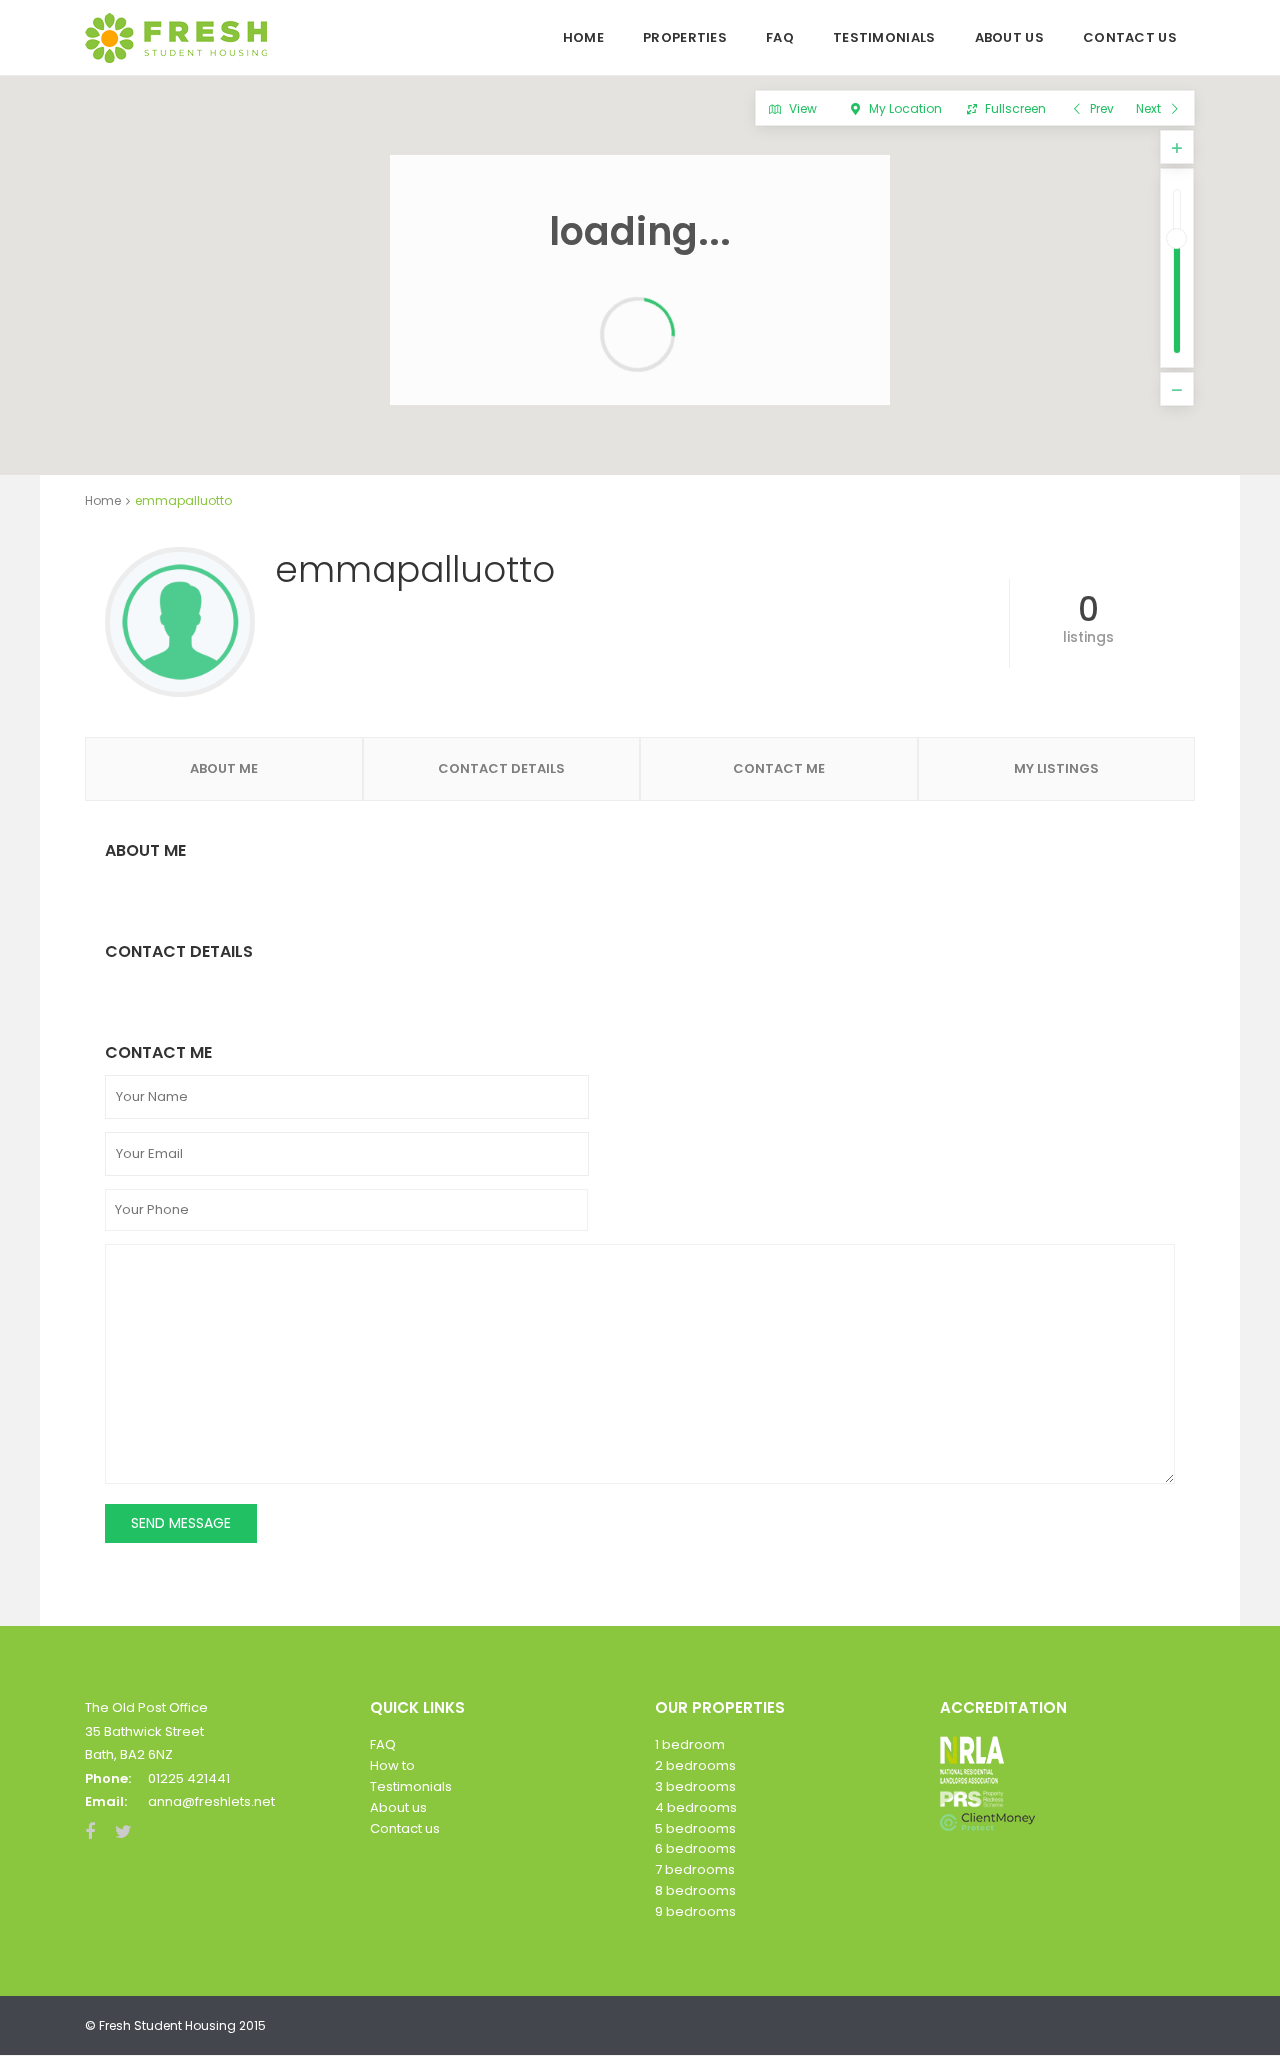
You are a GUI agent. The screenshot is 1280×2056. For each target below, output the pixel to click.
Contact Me (779, 768)
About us (398, 1807)
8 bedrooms (695, 1890)
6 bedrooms (695, 1848)
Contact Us (1130, 37)
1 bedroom (690, 1744)
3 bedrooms (695, 1786)
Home (583, 37)
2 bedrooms (695, 1765)
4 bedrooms (696, 1807)
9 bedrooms (695, 1911)
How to (392, 1765)
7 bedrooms (695, 1869)
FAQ (780, 37)
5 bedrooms (695, 1828)
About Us (1009, 37)
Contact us (405, 1828)
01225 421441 (189, 1778)
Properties (685, 37)
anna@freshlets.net (211, 1801)
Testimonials (884, 37)
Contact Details (501, 768)
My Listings (1056, 768)
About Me (224, 768)
